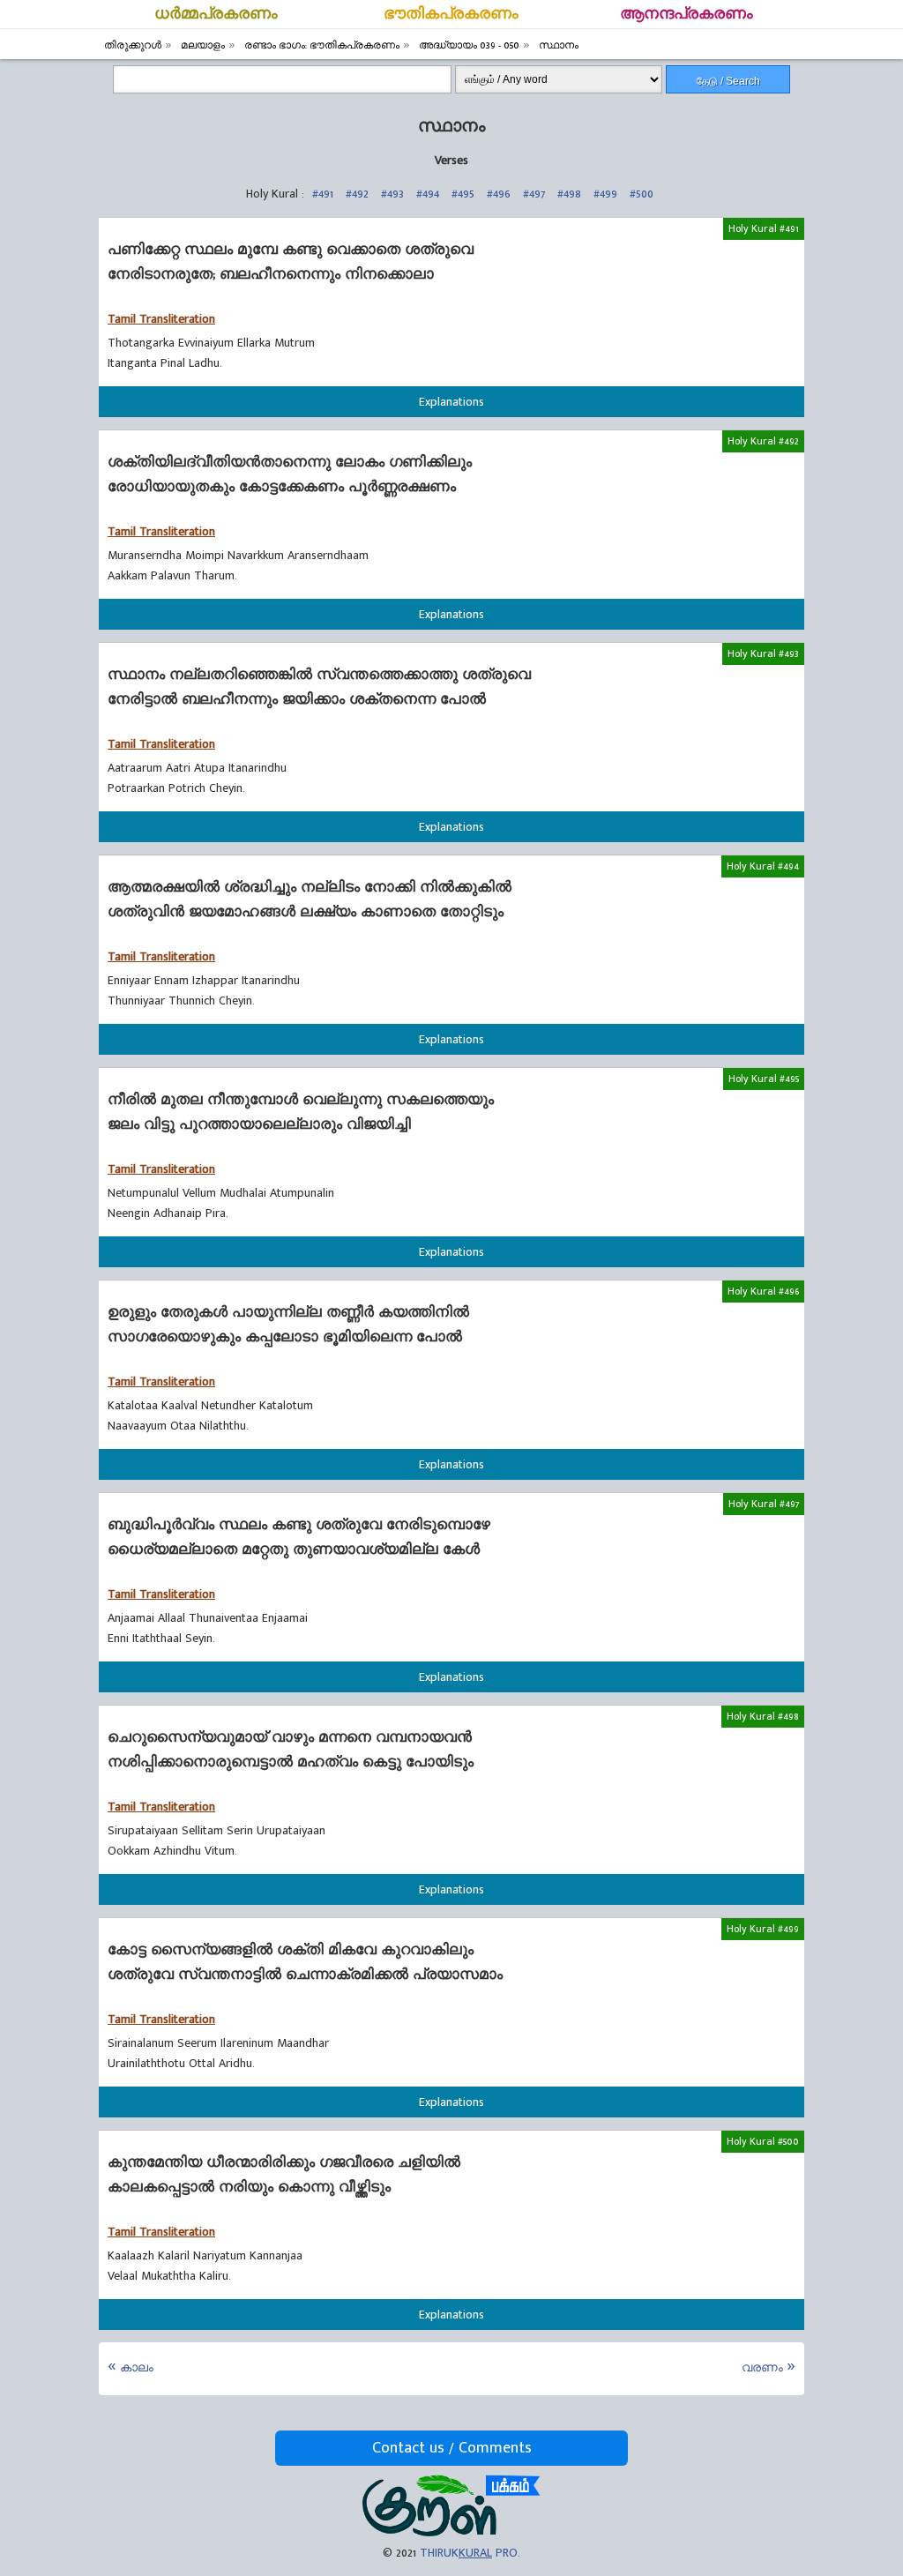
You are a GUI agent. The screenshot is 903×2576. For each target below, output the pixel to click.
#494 (428, 194)
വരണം (762, 2367)
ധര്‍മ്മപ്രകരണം (216, 14)
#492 (357, 194)
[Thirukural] (451, 2532)
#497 (534, 194)
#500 (642, 194)
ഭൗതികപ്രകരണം (451, 14)
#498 (569, 194)
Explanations (451, 402)
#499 (605, 194)
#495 (463, 194)
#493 (392, 194)
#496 (499, 194)
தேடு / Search (728, 81)
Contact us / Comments (452, 2448)
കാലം (137, 2367)
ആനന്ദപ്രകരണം (687, 14)
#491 (323, 194)
